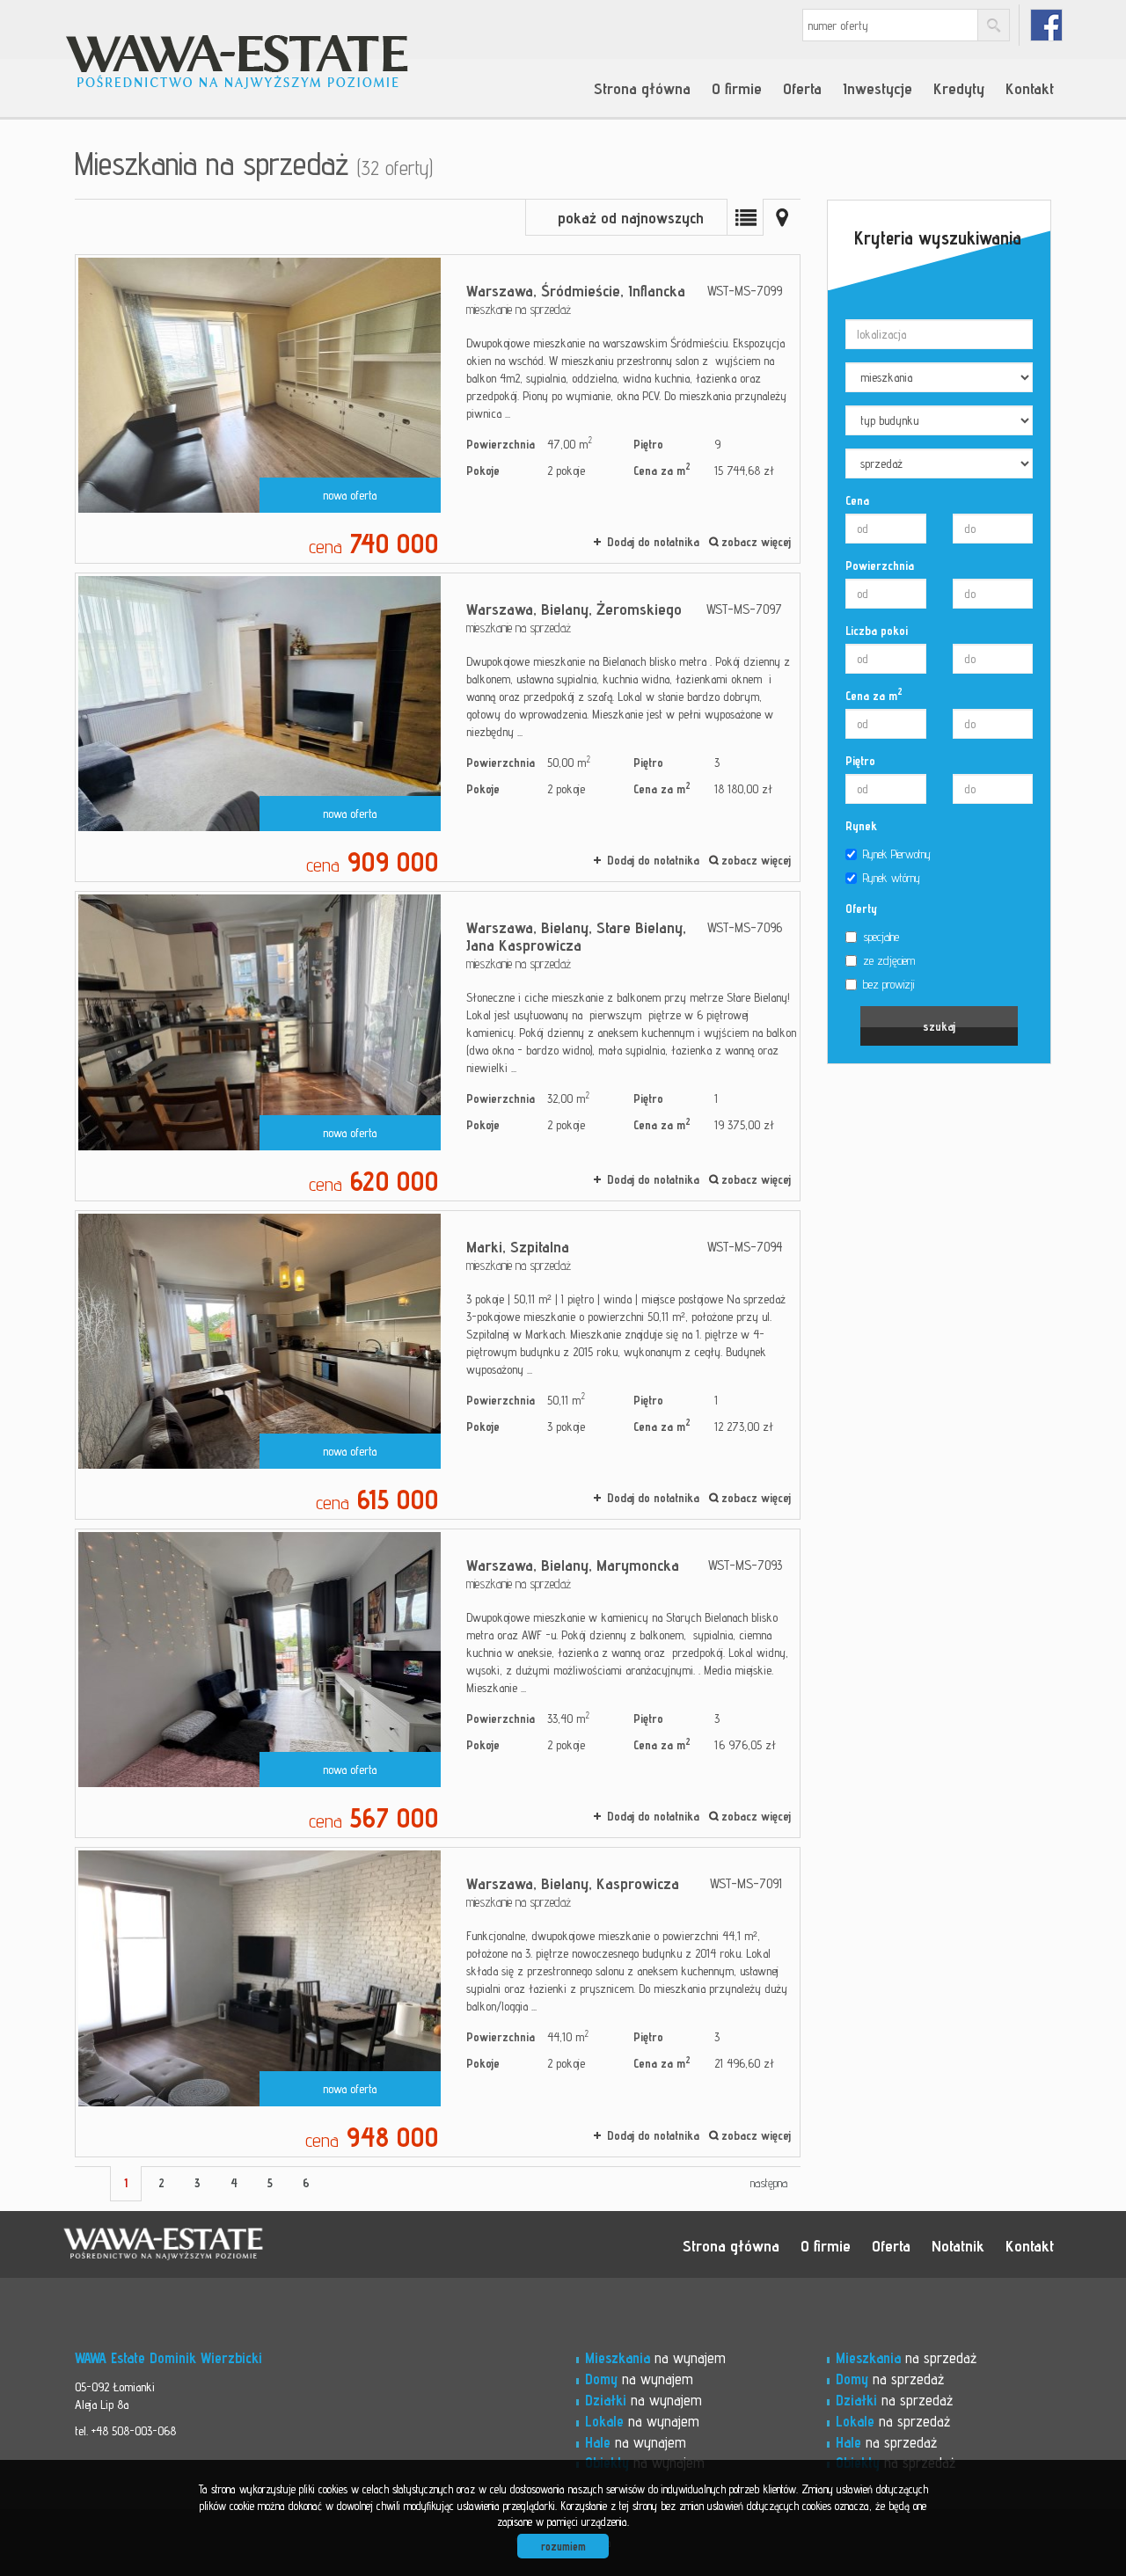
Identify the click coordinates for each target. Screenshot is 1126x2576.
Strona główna (642, 88)
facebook (1046, 25)
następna (769, 2183)
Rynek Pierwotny (897, 854)
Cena (857, 500)
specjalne (881, 937)
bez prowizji (888, 984)
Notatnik (958, 2245)
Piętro (860, 761)
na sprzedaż (906, 2358)
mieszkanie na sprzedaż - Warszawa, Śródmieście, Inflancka (438, 409)
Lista (745, 217)
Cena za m (874, 695)
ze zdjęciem (889, 960)
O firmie (737, 88)
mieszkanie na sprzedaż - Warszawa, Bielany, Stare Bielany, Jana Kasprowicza (438, 1046)
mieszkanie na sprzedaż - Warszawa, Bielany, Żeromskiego (438, 727)
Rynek (861, 826)
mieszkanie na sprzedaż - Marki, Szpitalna (438, 1365)
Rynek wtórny (892, 878)
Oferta (802, 88)
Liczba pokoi (877, 631)
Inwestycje (877, 88)
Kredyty (959, 88)
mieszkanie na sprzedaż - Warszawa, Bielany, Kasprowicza (438, 2002)
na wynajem (655, 2358)
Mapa (782, 217)
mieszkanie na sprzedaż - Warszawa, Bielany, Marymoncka (438, 1683)
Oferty (861, 909)
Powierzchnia (880, 566)
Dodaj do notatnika (653, 542)
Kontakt (1030, 88)
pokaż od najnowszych (631, 218)
